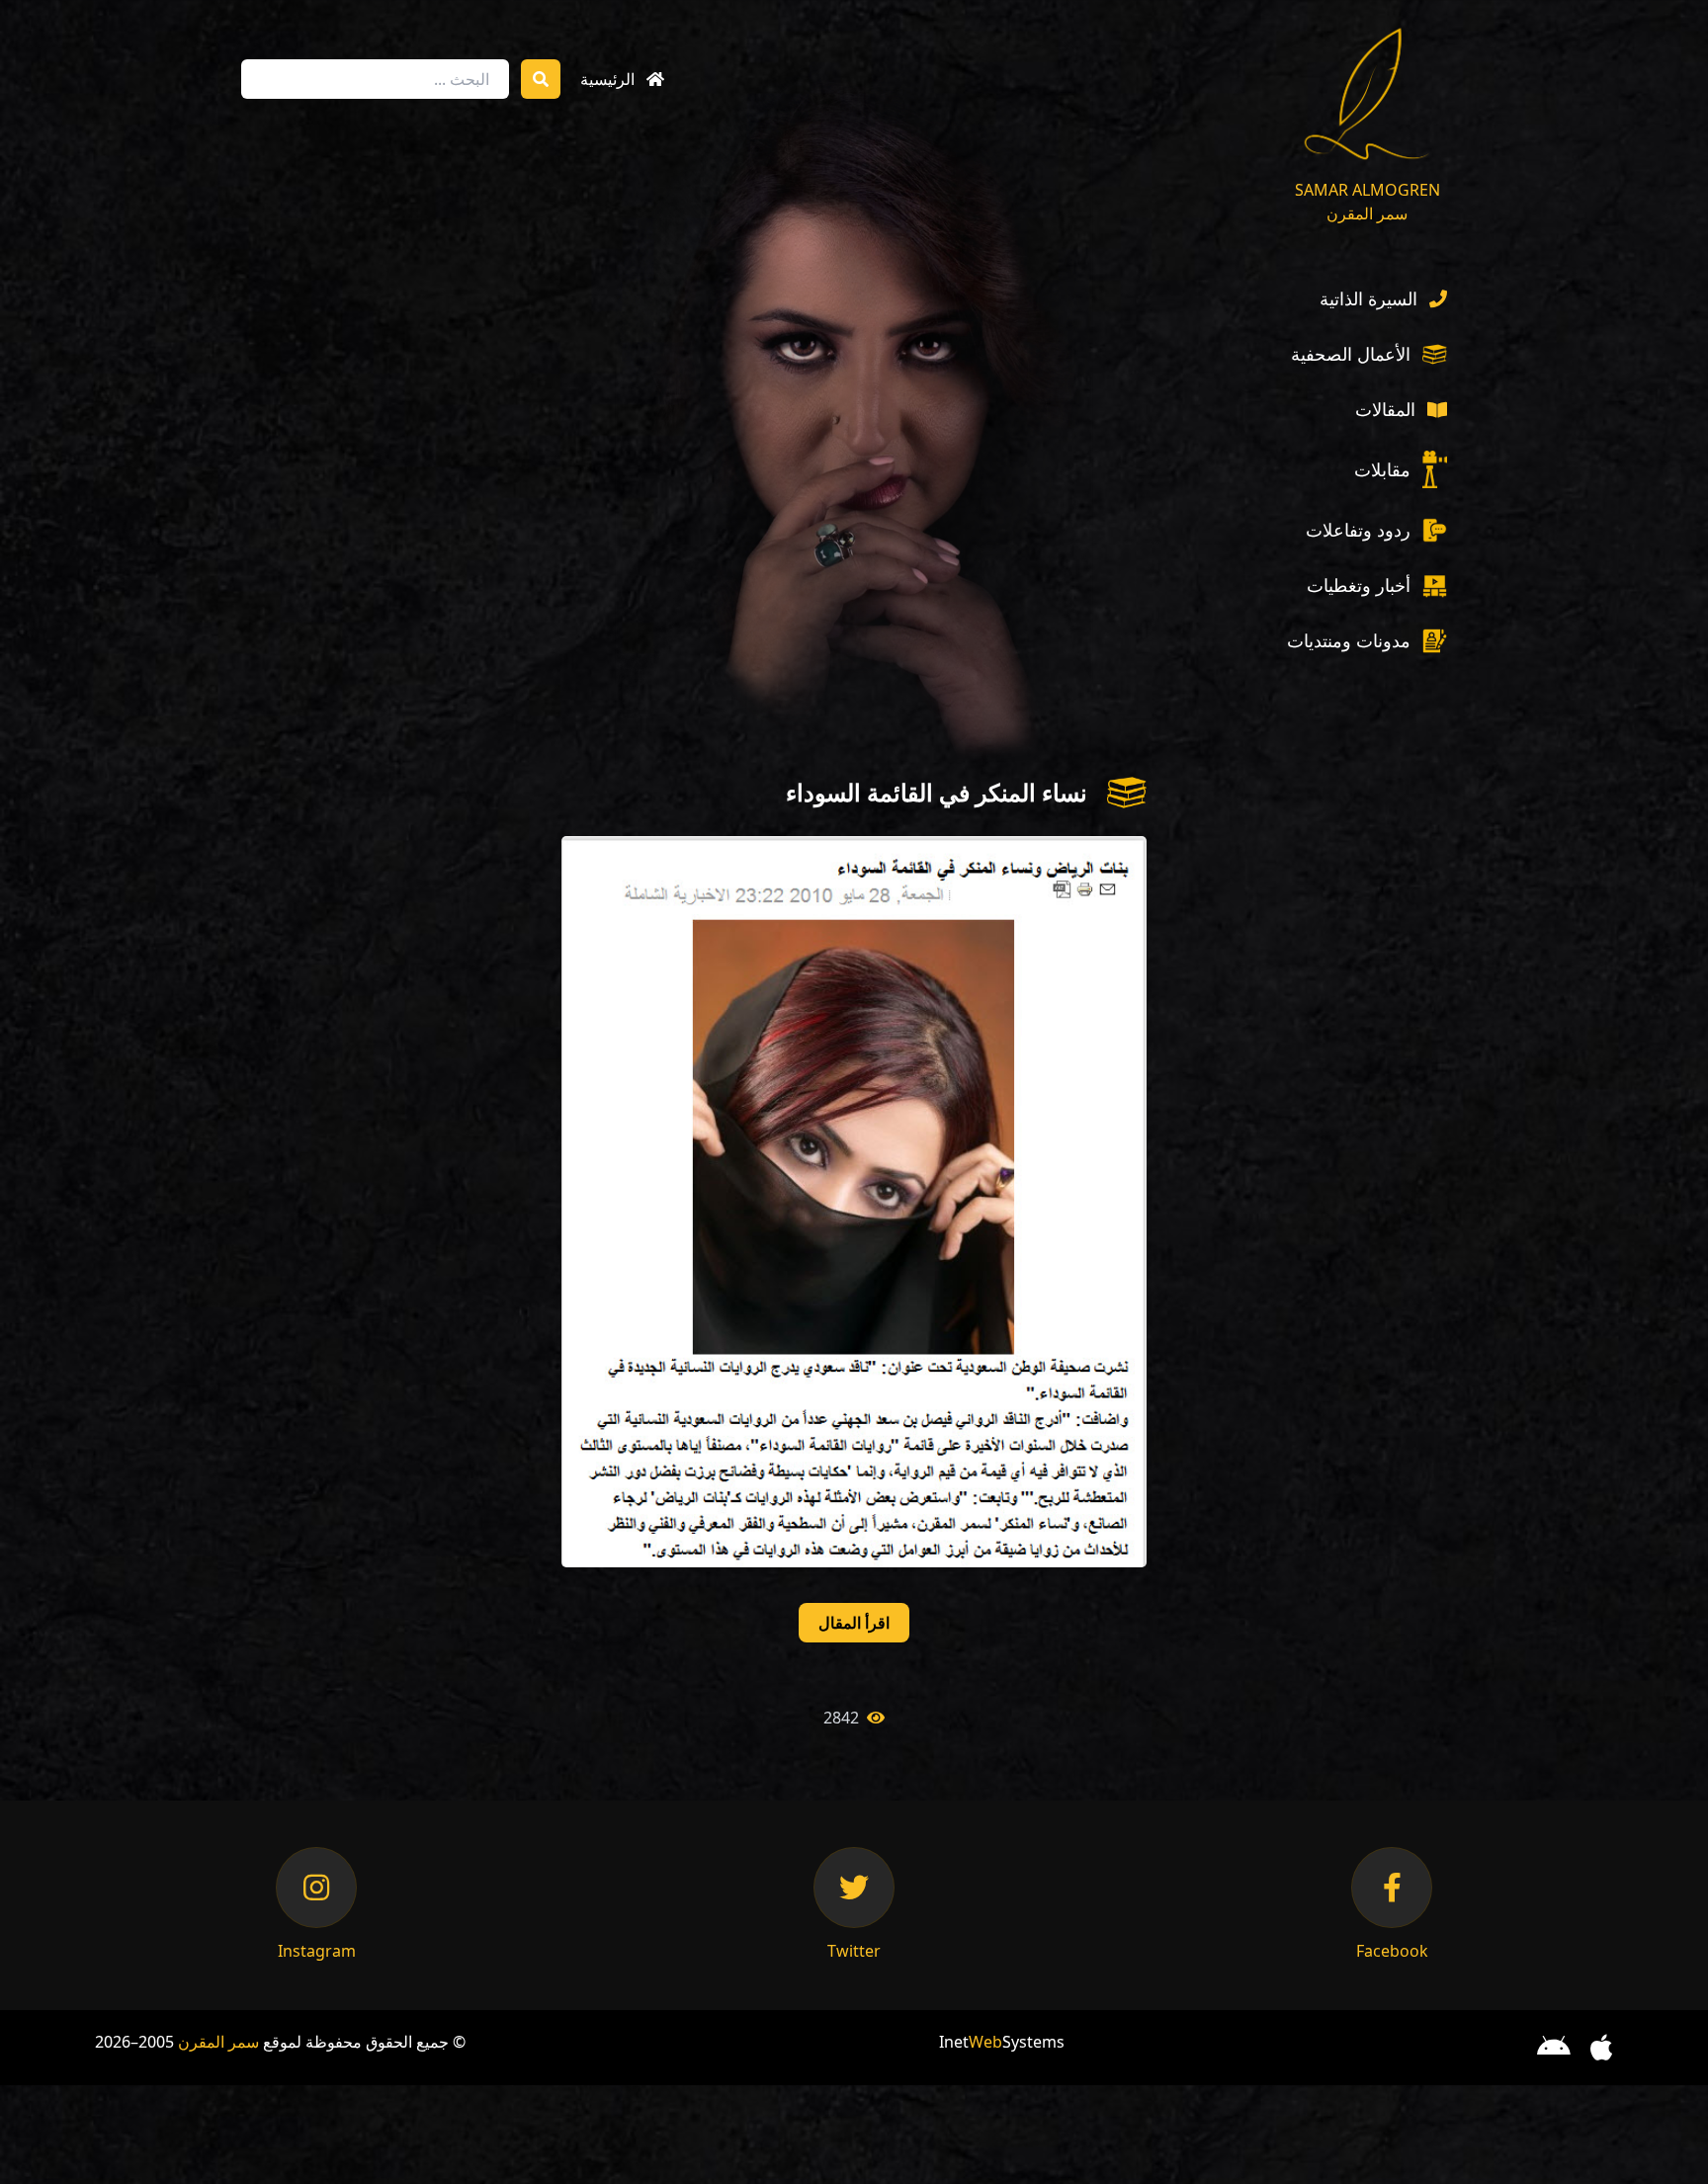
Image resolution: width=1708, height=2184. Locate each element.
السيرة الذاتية (1368, 298)
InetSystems (1002, 2042)
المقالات (1385, 409)
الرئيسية (607, 79)
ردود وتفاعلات (1358, 530)
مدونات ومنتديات (1349, 640)
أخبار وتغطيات (1359, 585)
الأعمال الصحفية (1351, 354)
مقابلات (1382, 469)
